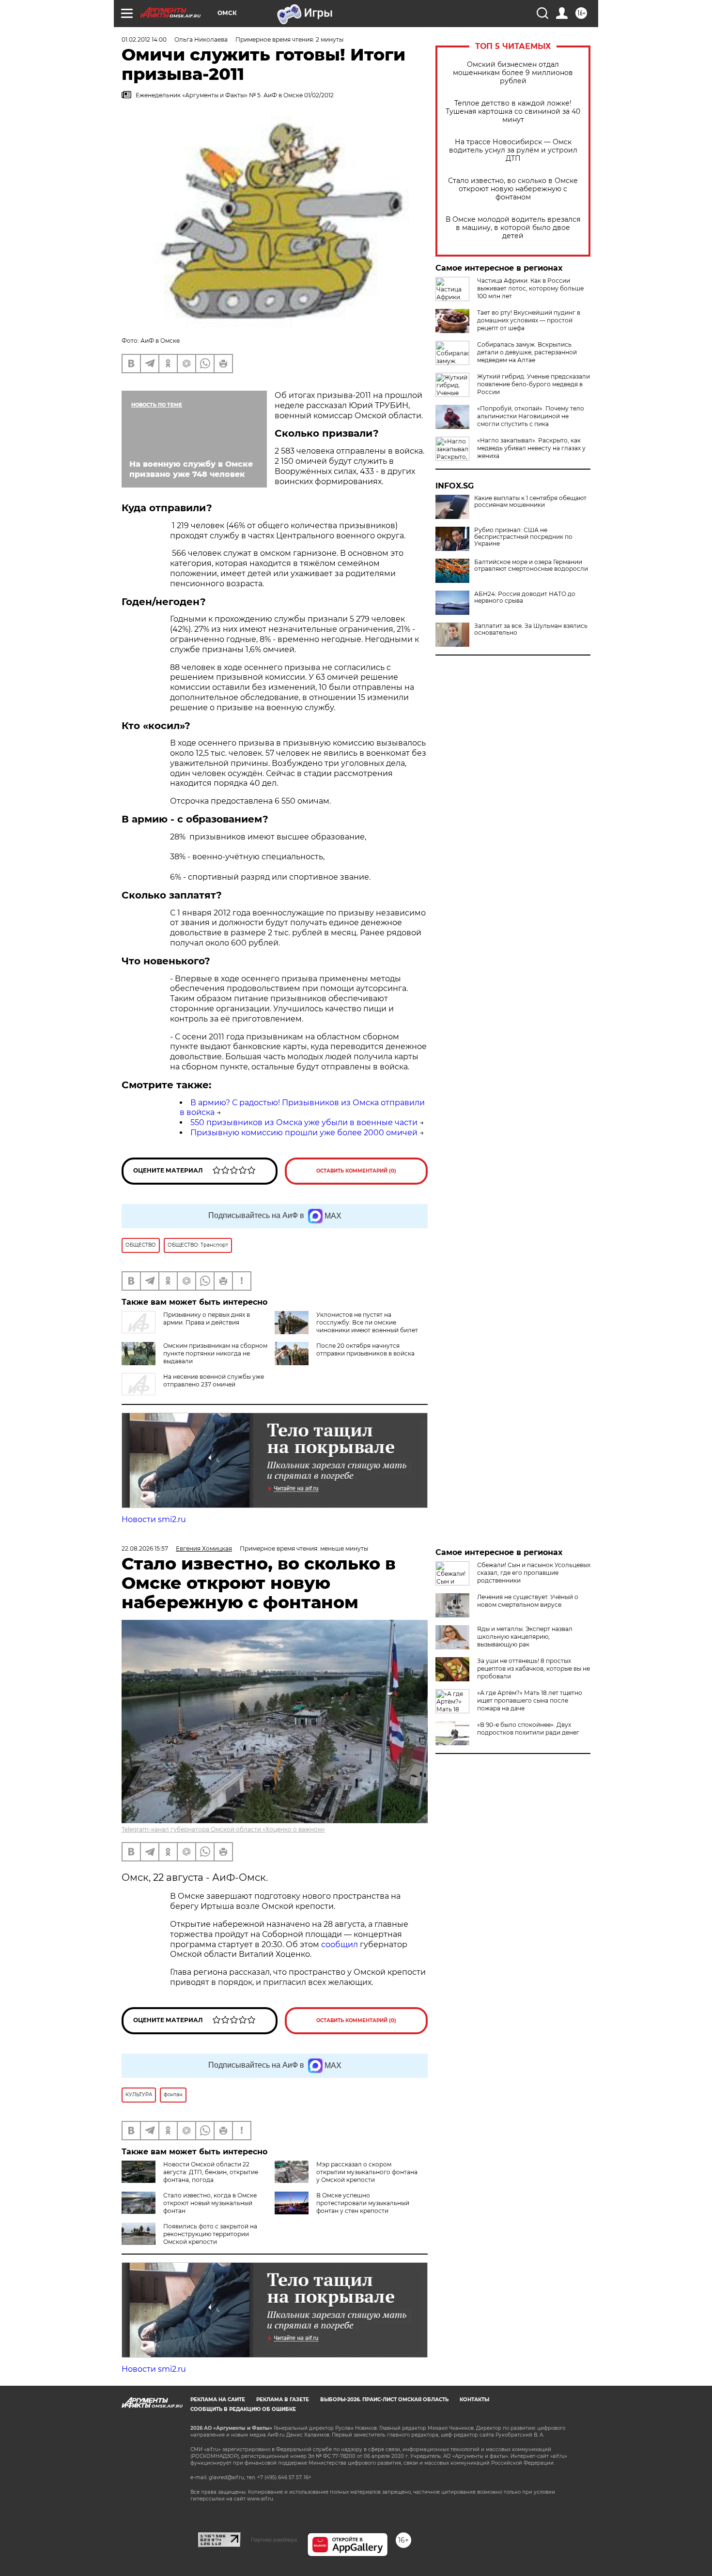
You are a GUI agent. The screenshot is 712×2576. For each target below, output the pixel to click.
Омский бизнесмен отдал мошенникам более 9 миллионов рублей (513, 73)
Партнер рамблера (274, 2540)
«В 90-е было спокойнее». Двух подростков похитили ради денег (528, 1729)
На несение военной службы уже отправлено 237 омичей (214, 1380)
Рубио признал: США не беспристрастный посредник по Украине (523, 537)
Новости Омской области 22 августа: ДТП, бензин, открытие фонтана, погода (211, 2172)
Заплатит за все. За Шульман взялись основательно (531, 629)
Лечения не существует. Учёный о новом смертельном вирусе (528, 1601)
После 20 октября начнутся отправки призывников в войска (365, 1349)
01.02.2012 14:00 (144, 39)
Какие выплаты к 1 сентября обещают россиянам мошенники (530, 502)
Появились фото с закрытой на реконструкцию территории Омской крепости (210, 2234)
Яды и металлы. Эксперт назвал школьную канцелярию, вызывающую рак (525, 1637)
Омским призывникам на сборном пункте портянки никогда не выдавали (215, 1353)
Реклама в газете (283, 2400)
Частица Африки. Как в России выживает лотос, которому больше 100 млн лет (530, 288)
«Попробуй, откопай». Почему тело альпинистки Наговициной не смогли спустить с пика (531, 416)
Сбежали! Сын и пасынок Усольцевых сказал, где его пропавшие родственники (534, 1573)
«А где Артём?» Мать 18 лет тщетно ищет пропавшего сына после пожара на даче (530, 1700)
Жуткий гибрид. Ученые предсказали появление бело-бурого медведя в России (534, 384)
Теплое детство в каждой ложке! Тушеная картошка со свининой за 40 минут (513, 112)
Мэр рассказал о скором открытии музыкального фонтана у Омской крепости (367, 2172)
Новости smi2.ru (154, 1519)
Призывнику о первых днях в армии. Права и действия (207, 1318)
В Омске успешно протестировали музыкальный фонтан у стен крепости (363, 2203)
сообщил (341, 1944)
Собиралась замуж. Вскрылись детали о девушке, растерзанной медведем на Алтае (527, 352)
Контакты (474, 2400)
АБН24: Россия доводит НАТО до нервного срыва (525, 597)
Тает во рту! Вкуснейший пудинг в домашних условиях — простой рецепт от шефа (529, 320)
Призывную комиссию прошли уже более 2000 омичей (304, 1133)
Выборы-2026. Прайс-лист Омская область (384, 2400)
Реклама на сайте (218, 2400)
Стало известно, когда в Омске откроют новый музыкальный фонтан (210, 2203)
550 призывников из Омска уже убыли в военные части (304, 1122)
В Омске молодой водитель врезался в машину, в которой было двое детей (513, 228)
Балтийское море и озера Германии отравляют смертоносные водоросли (531, 565)
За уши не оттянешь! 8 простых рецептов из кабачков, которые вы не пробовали (534, 1669)
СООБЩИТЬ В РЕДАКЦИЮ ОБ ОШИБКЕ (243, 2409)
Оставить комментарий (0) (356, 1171)
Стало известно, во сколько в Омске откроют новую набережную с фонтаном (513, 189)
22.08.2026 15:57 (145, 1548)
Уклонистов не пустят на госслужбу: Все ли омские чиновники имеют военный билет (367, 1322)
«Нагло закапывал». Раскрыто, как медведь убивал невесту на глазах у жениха (531, 448)
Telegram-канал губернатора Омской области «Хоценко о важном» (223, 1829)
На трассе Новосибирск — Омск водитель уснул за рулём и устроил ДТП (513, 150)
